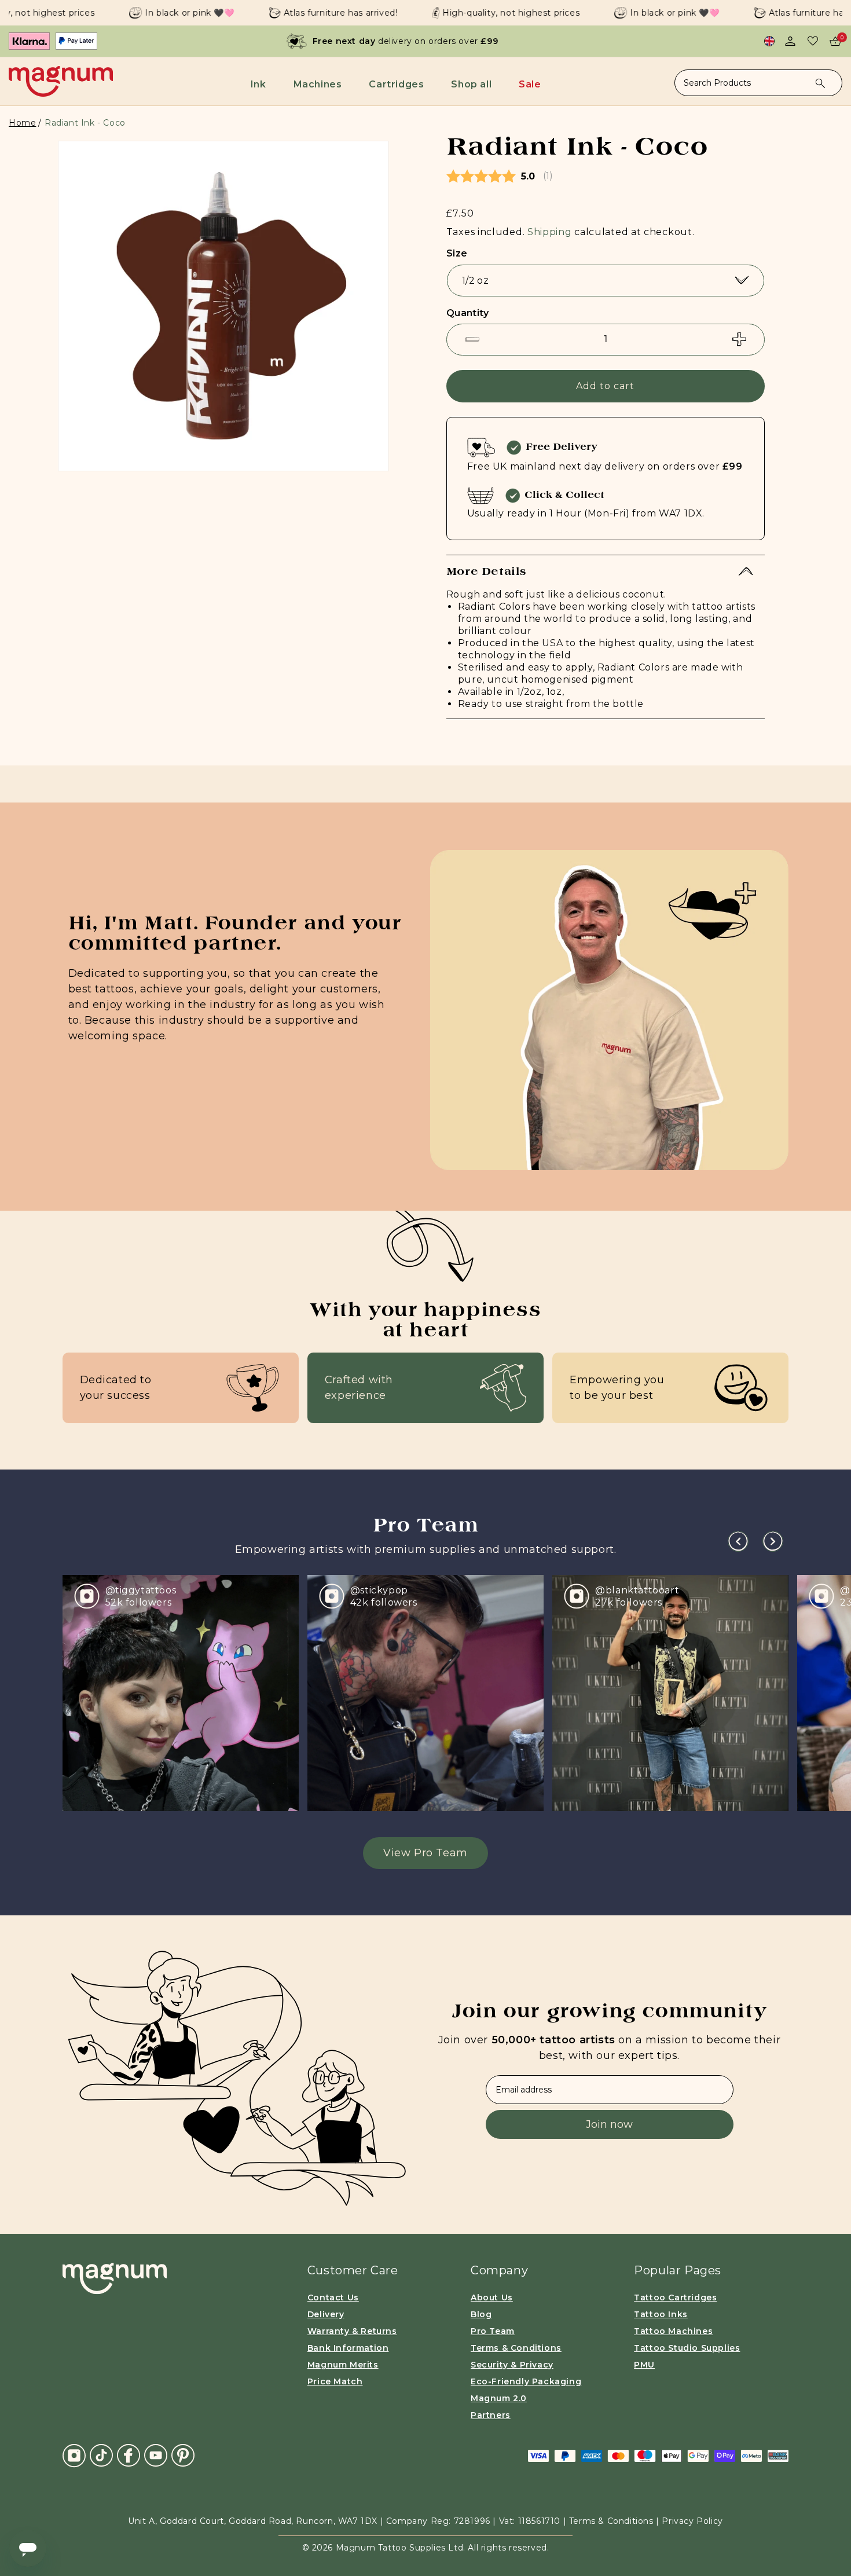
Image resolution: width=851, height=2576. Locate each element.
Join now (609, 2124)
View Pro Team (425, 1853)
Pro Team (493, 2331)
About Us (492, 2297)
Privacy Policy (692, 2521)
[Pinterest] (183, 2455)
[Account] (790, 41)
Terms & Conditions (516, 2348)
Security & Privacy (512, 2365)
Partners (491, 2415)
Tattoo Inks (661, 2314)
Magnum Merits (343, 2365)
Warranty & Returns (352, 2331)
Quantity (467, 313)
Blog (481, 2314)
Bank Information (348, 2348)
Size (457, 253)
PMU (644, 2365)
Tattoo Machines (673, 2331)
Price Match (335, 2381)
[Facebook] (129, 2455)
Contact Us (333, 2297)
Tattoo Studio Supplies (687, 2348)
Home (22, 123)
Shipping (550, 232)
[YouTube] (156, 2455)
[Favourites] (813, 41)
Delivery (326, 2314)
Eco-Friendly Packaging (526, 2381)
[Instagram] (74, 2455)
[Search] (820, 83)
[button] (261, 84)
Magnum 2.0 (499, 2398)
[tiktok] (101, 2455)
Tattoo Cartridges (675, 2297)
